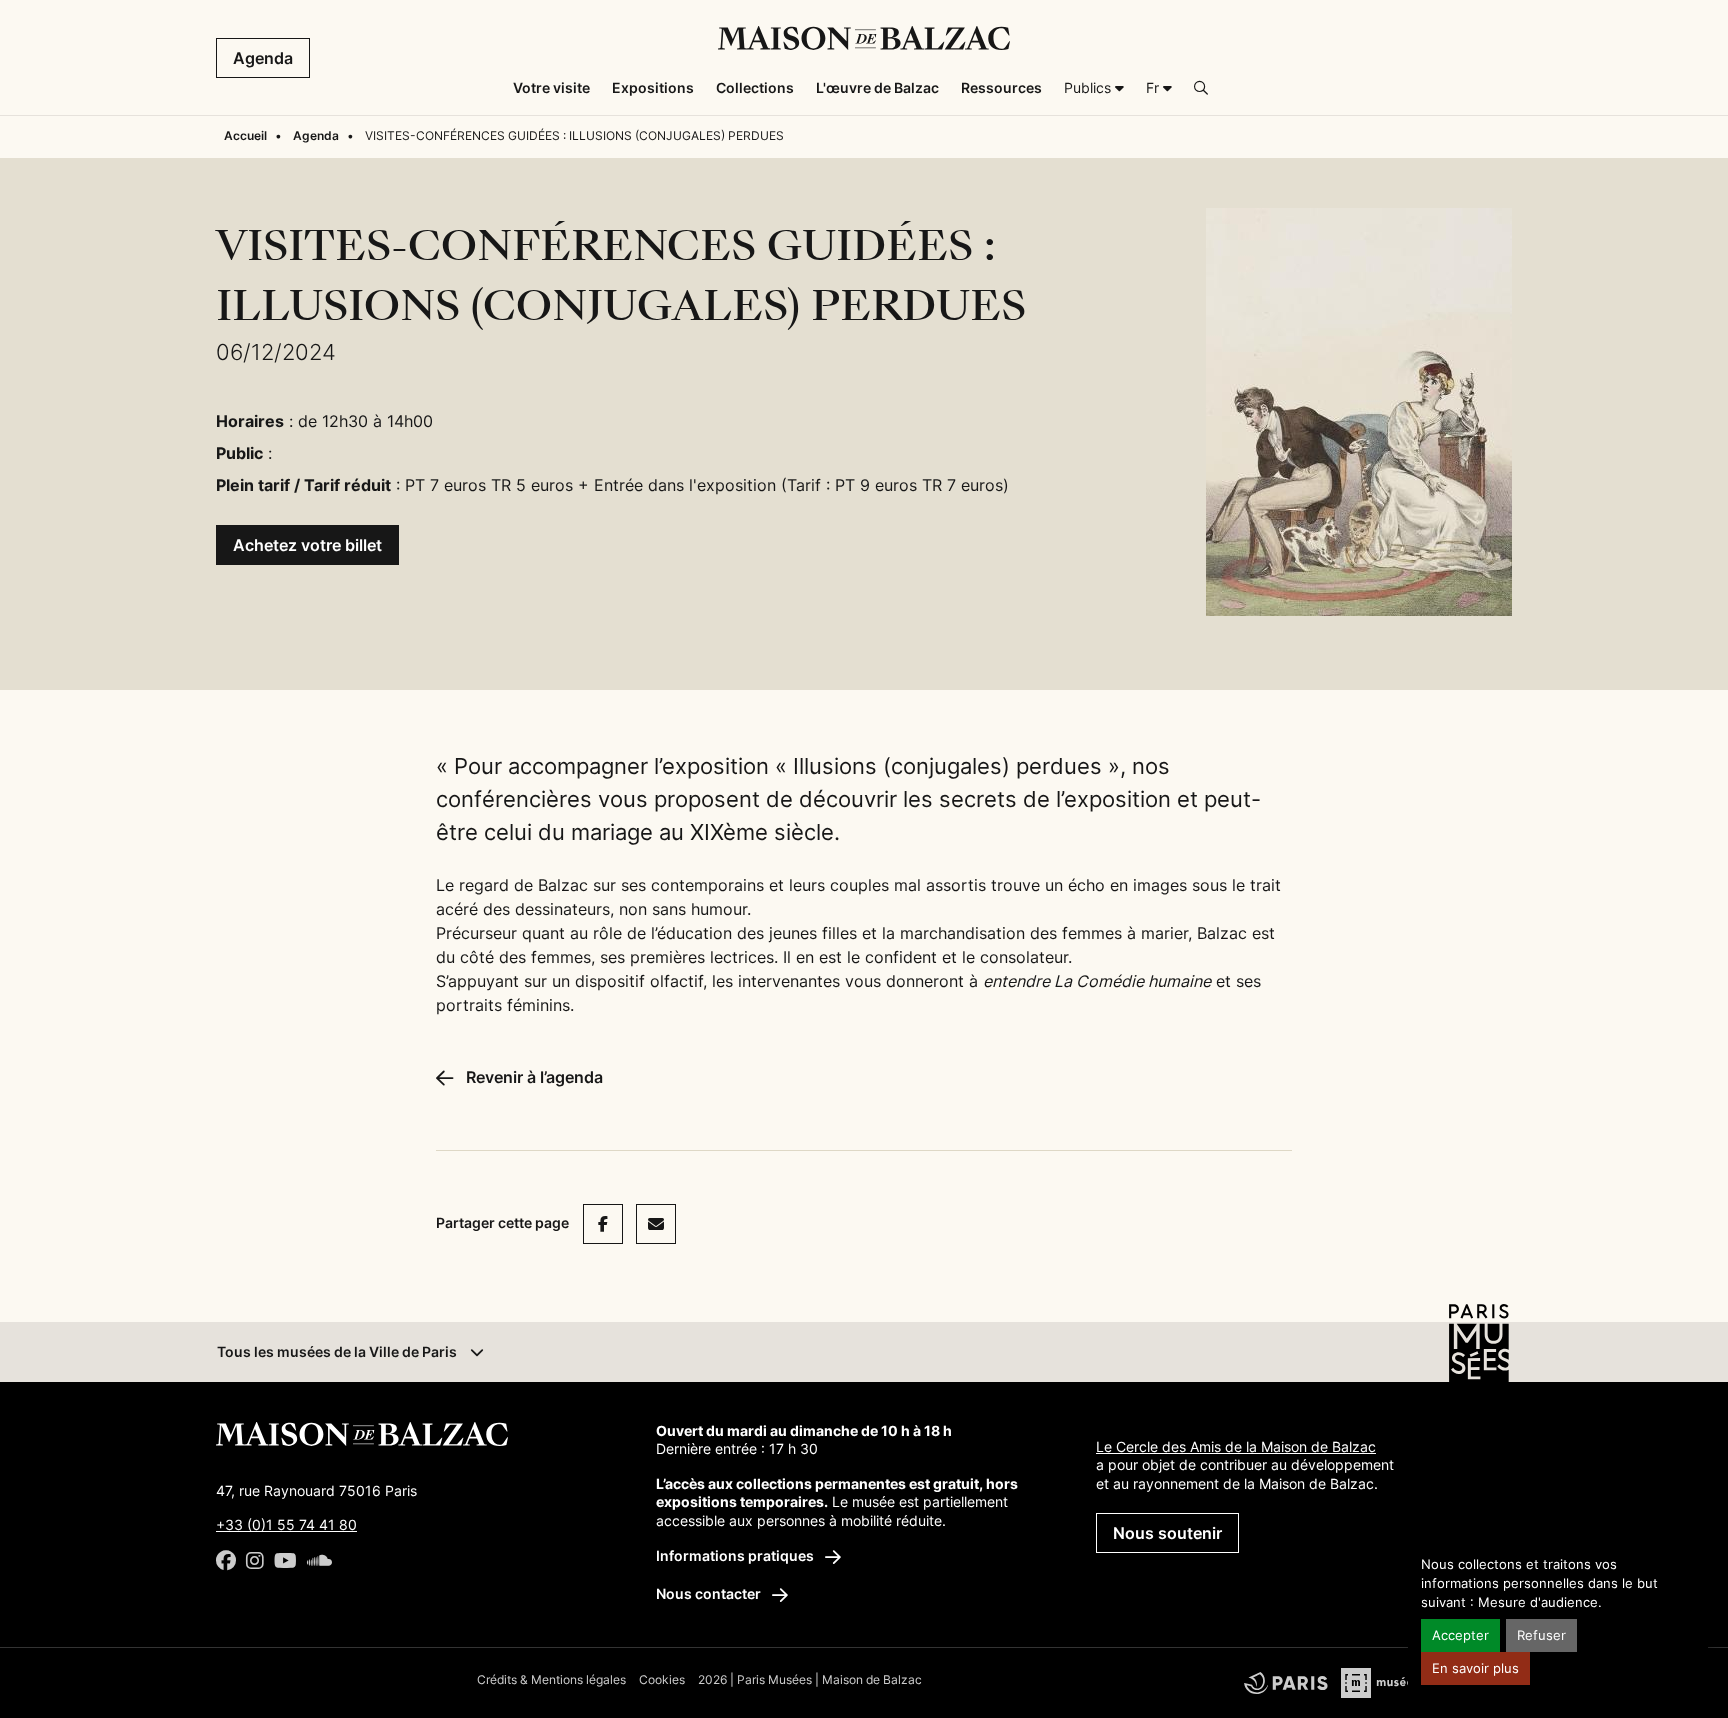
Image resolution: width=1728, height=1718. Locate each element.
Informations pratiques (736, 1555)
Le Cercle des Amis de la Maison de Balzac (1236, 1446)
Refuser (1541, 1635)
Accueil (245, 135)
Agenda (263, 58)
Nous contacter (710, 1593)
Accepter (1460, 1635)
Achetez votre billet (307, 545)
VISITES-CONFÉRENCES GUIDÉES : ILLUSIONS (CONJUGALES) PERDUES (574, 135)
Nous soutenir (1167, 1533)
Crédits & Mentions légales (551, 1679)
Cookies (662, 1679)
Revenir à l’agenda (532, 1077)
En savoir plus (1475, 1668)
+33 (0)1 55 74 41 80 (286, 1524)
